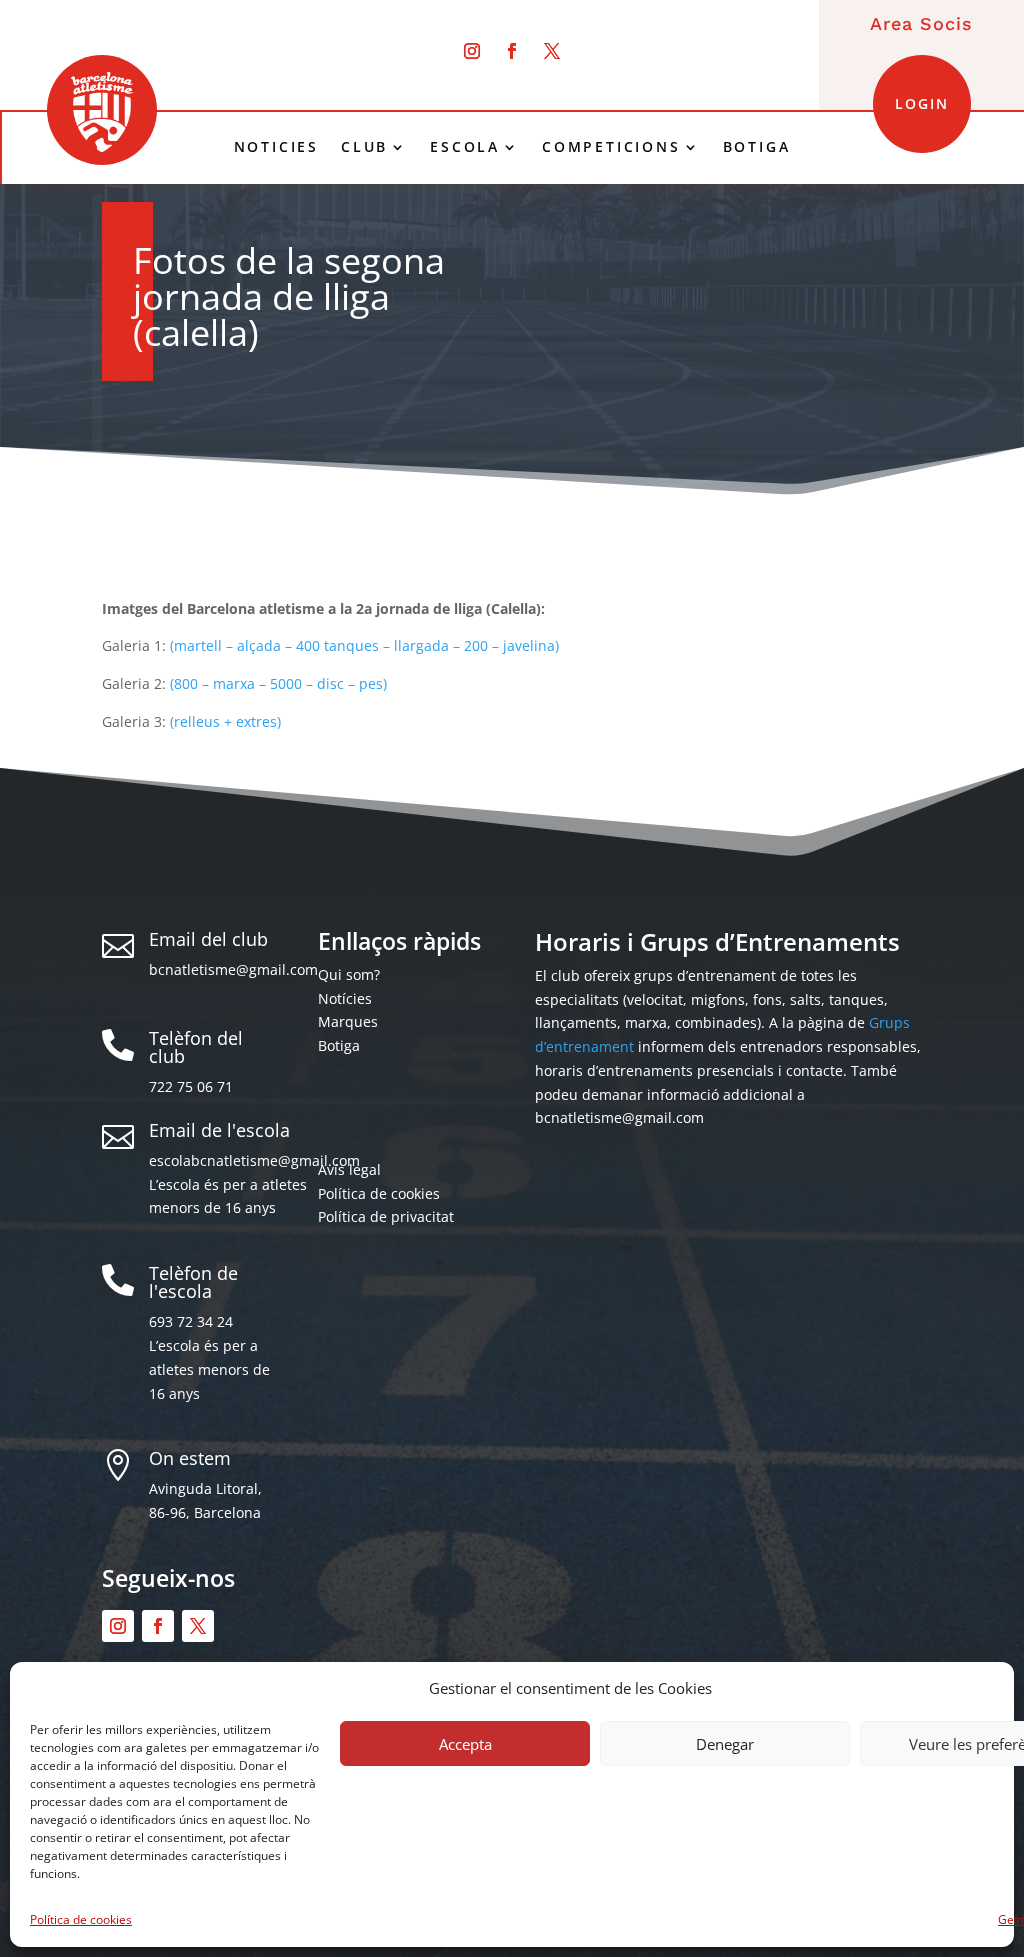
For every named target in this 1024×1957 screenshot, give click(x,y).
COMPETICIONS (611, 147)
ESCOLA (465, 147)
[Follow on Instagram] (472, 51)
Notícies (345, 998)
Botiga (339, 1045)
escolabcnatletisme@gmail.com (254, 1160)
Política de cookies (81, 1919)
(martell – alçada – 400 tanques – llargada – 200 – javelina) (364, 645)
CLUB (364, 147)
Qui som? (349, 974)
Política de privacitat (386, 1216)
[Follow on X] (552, 51)
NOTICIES (276, 147)
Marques (348, 1021)
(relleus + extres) (225, 721)
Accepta (465, 1744)
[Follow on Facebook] (512, 51)
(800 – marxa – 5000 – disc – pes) (278, 683)
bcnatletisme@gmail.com (233, 969)
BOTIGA (757, 147)
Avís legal (349, 1169)
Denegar (725, 1744)
